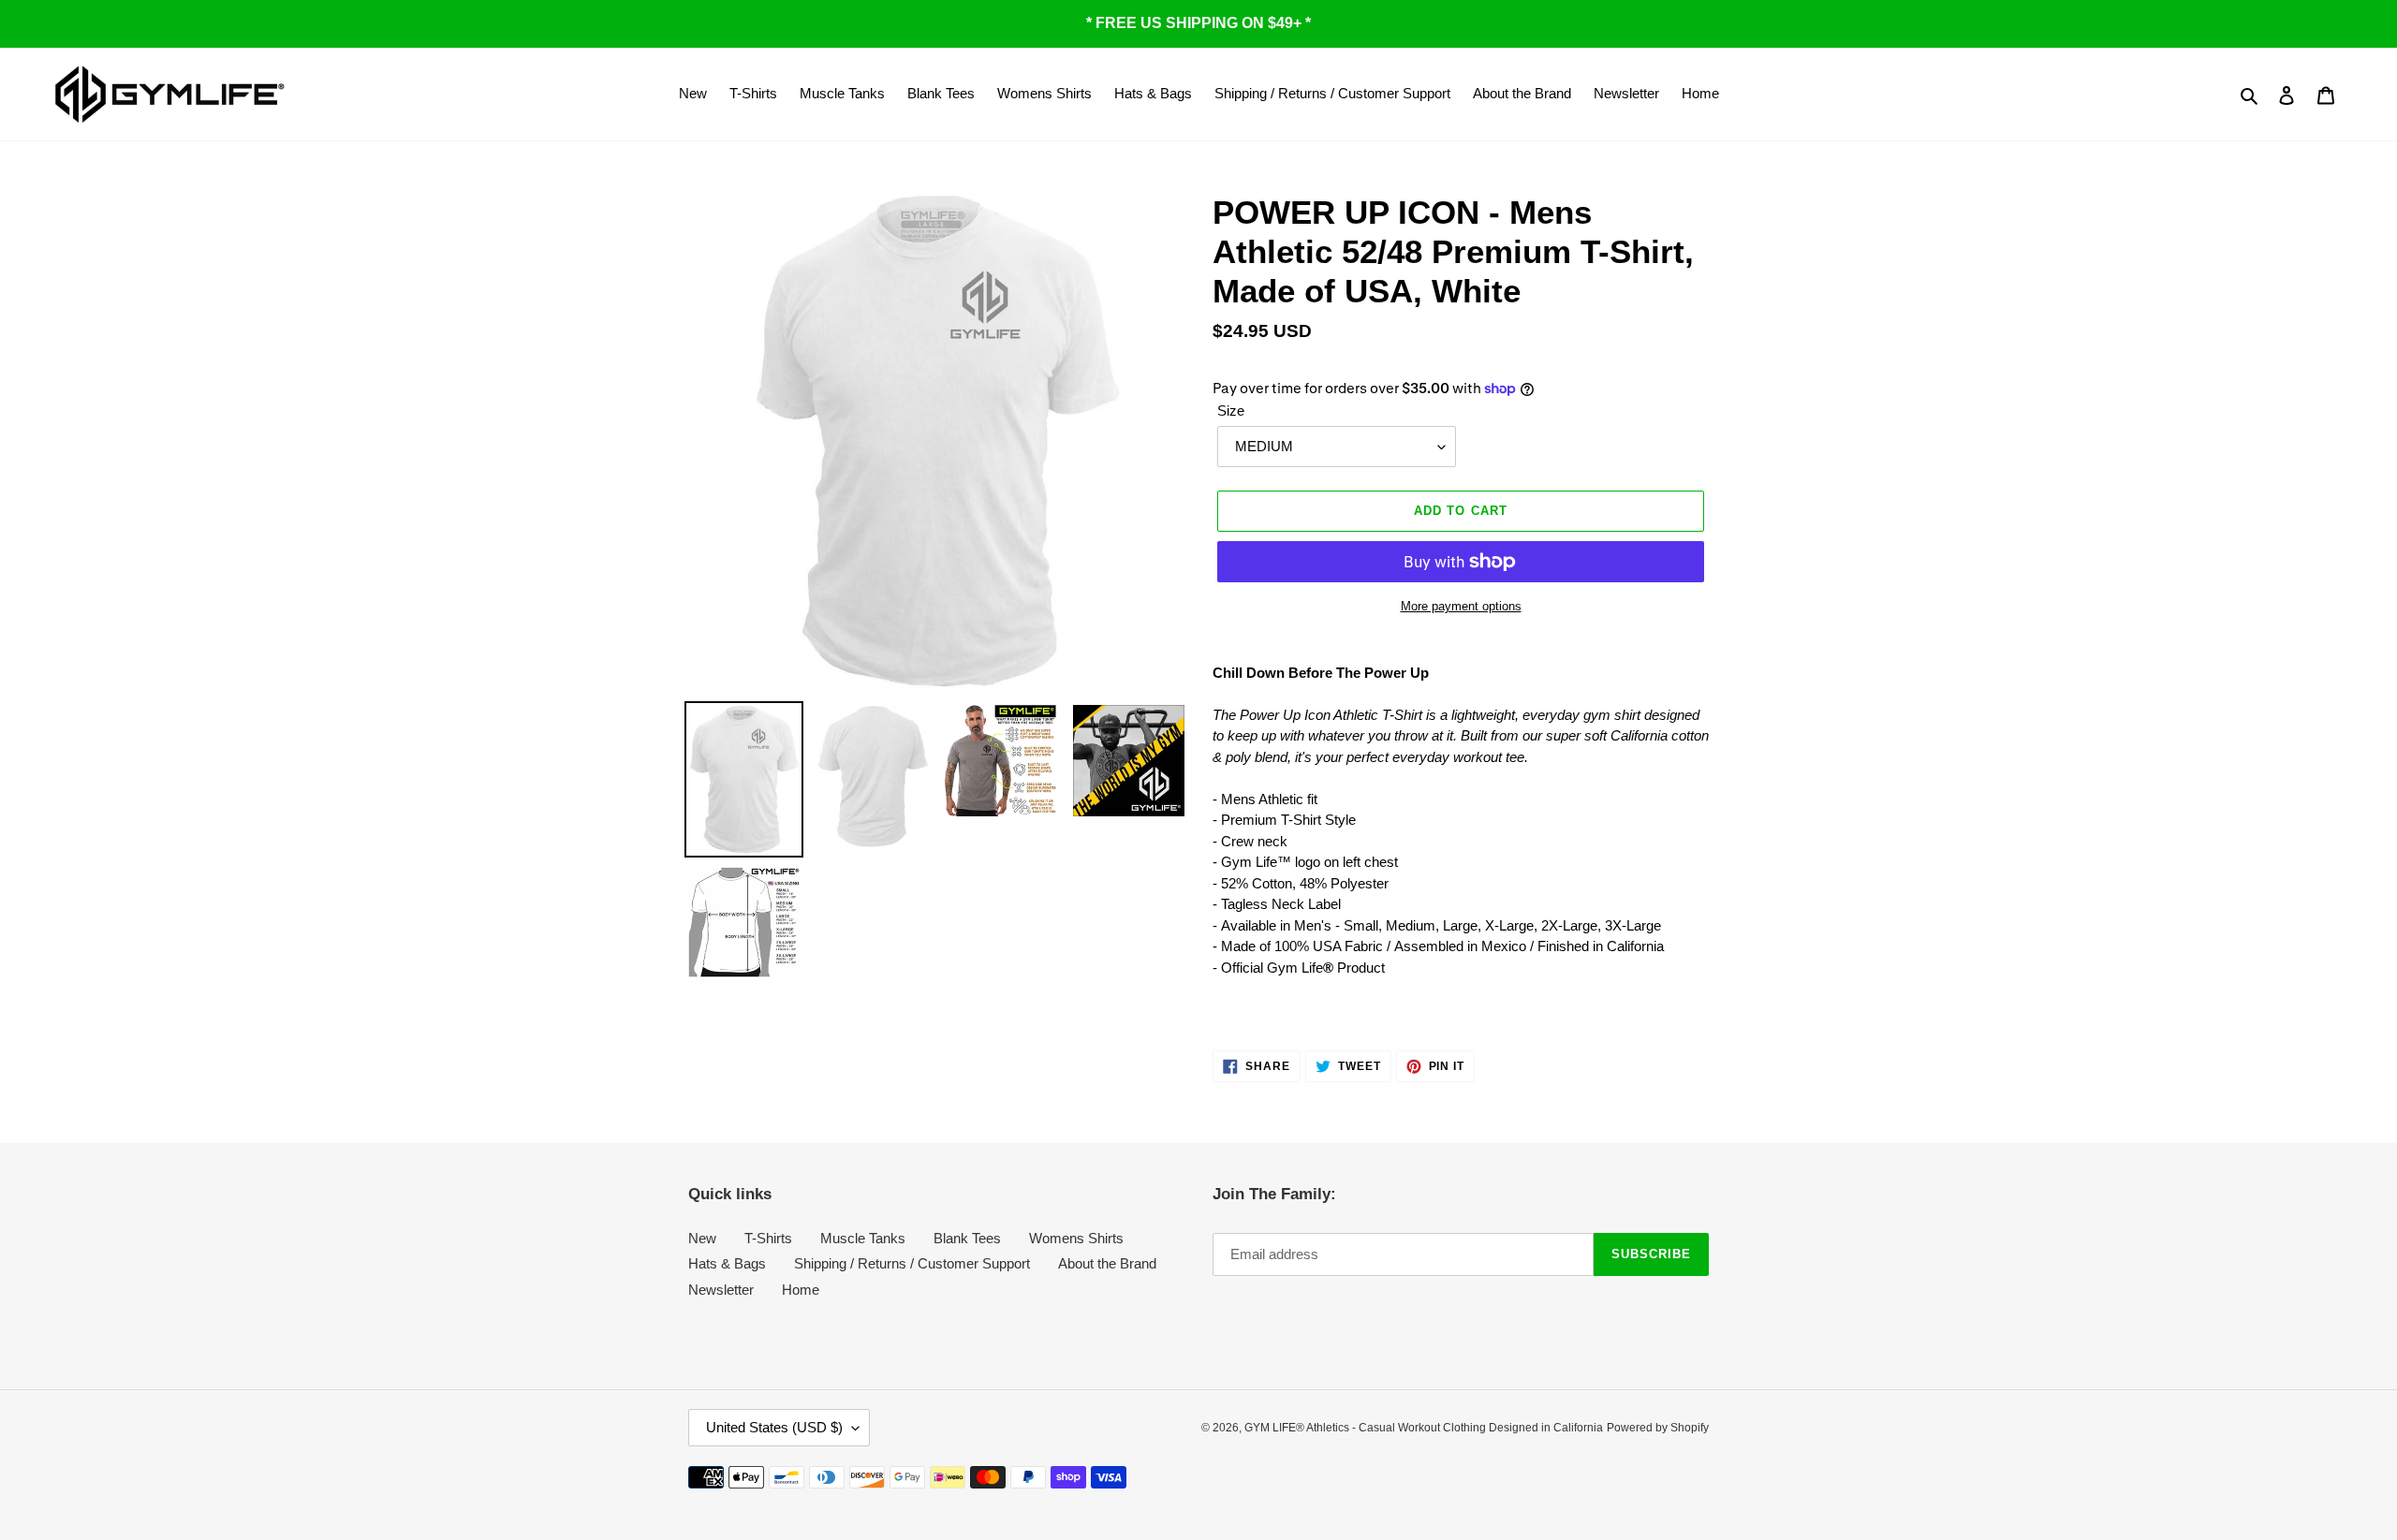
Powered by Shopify (1658, 1428)
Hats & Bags (727, 1263)
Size (1231, 411)
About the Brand (1107, 1263)
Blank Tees (967, 1238)
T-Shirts (768, 1238)
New (702, 1238)
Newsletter (721, 1290)
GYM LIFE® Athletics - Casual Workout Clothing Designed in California (1424, 1428)
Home (801, 1290)
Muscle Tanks (863, 1238)
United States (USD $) (774, 1427)
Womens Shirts (1076, 1238)
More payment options (1461, 606)
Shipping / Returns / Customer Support (912, 1263)
